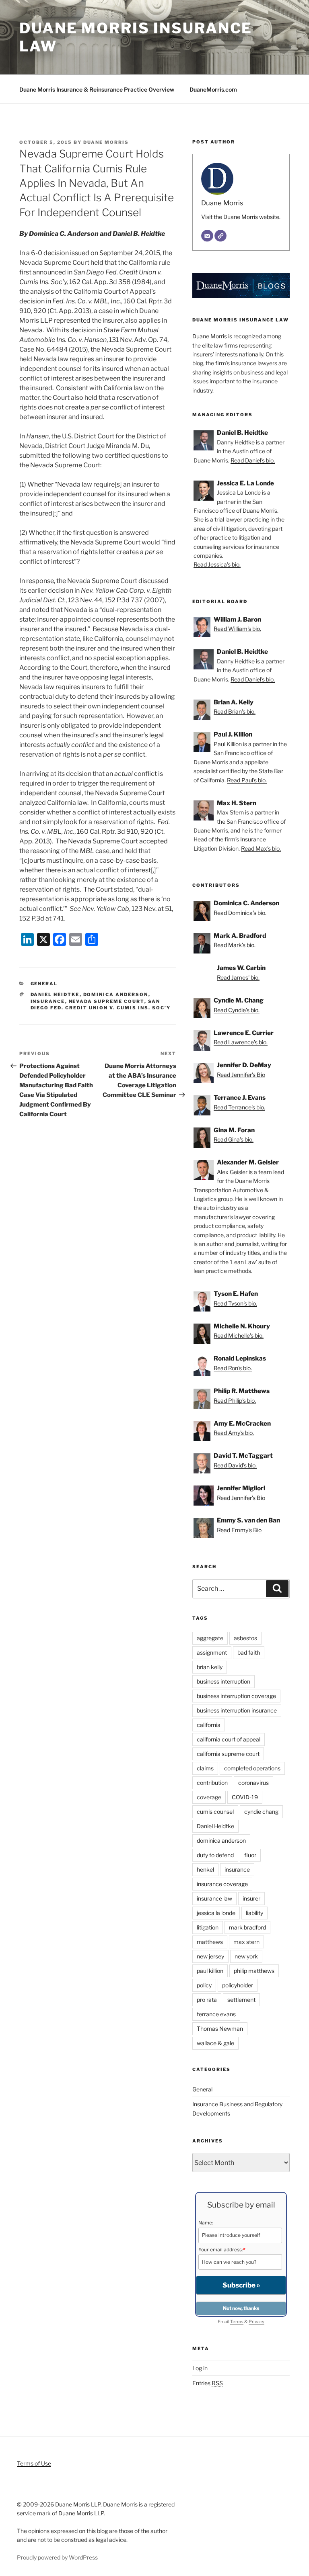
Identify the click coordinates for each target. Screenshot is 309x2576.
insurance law (214, 1898)
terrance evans (216, 2014)
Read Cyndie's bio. (237, 1010)
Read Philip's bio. (235, 1401)
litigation (208, 1927)
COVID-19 (245, 1797)
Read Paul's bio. (247, 780)
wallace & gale (215, 2043)
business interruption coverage (236, 1696)
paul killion (210, 1971)
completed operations (252, 1768)
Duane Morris (106, 142)
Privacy (256, 2322)
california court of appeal (229, 1739)
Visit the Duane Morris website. (241, 217)
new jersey (210, 1956)
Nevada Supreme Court (107, 1001)
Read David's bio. (235, 1465)
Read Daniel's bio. (253, 460)
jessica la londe (216, 1913)
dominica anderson (116, 994)
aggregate (210, 1638)
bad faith (249, 1652)
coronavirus (253, 1783)
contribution (212, 1783)
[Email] (207, 236)
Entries (208, 2383)
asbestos (245, 1638)
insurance (48, 1001)
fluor (250, 1855)
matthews (210, 1942)
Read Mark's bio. (235, 945)
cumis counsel (215, 1812)
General (44, 984)
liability (254, 1913)
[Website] (220, 236)
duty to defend (215, 1855)
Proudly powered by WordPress (57, 2557)
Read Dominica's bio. (240, 913)
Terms (237, 2322)
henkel (205, 1869)
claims (205, 1768)
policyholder (238, 1985)
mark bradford (247, 1927)
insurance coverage (222, 1884)
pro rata (207, 2000)
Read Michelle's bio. (239, 1335)
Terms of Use (34, 2463)
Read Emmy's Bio (239, 1530)
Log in (200, 2368)
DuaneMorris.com (213, 89)
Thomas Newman (220, 2029)
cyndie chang (261, 1812)
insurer (251, 1898)
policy (204, 1985)
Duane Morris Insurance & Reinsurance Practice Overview (97, 89)
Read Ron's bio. (233, 1368)
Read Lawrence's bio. (241, 1042)
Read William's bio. (237, 629)
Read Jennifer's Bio (241, 1075)
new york (246, 1956)
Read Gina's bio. (234, 1139)
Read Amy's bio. (234, 1433)
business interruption (224, 1681)
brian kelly (210, 1667)
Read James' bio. (238, 977)
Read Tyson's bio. (235, 1303)
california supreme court (228, 1754)
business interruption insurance (237, 1710)
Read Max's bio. (261, 848)
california (209, 1725)
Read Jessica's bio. (217, 564)
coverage (209, 1797)
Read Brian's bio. (235, 711)
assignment (212, 1652)
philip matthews (254, 1971)
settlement (241, 2000)
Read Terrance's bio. (239, 1107)
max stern (246, 1942)
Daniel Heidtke (55, 994)
